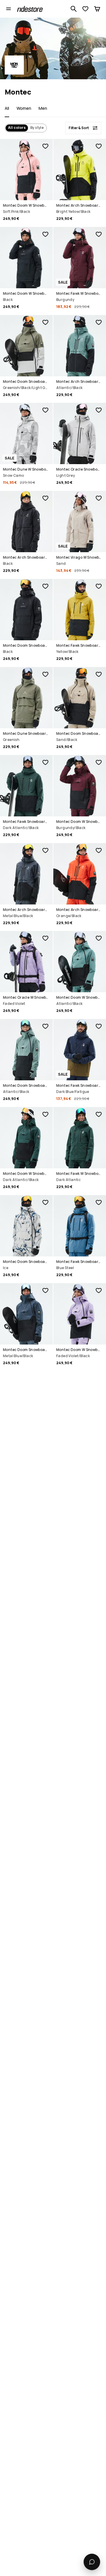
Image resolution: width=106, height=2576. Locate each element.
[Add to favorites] (45, 146)
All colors (17, 128)
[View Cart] (97, 9)
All (7, 108)
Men (43, 108)
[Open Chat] (92, 2562)
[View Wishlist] (85, 9)
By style (37, 128)
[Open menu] (9, 9)
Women (24, 108)
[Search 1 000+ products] (74, 9)
